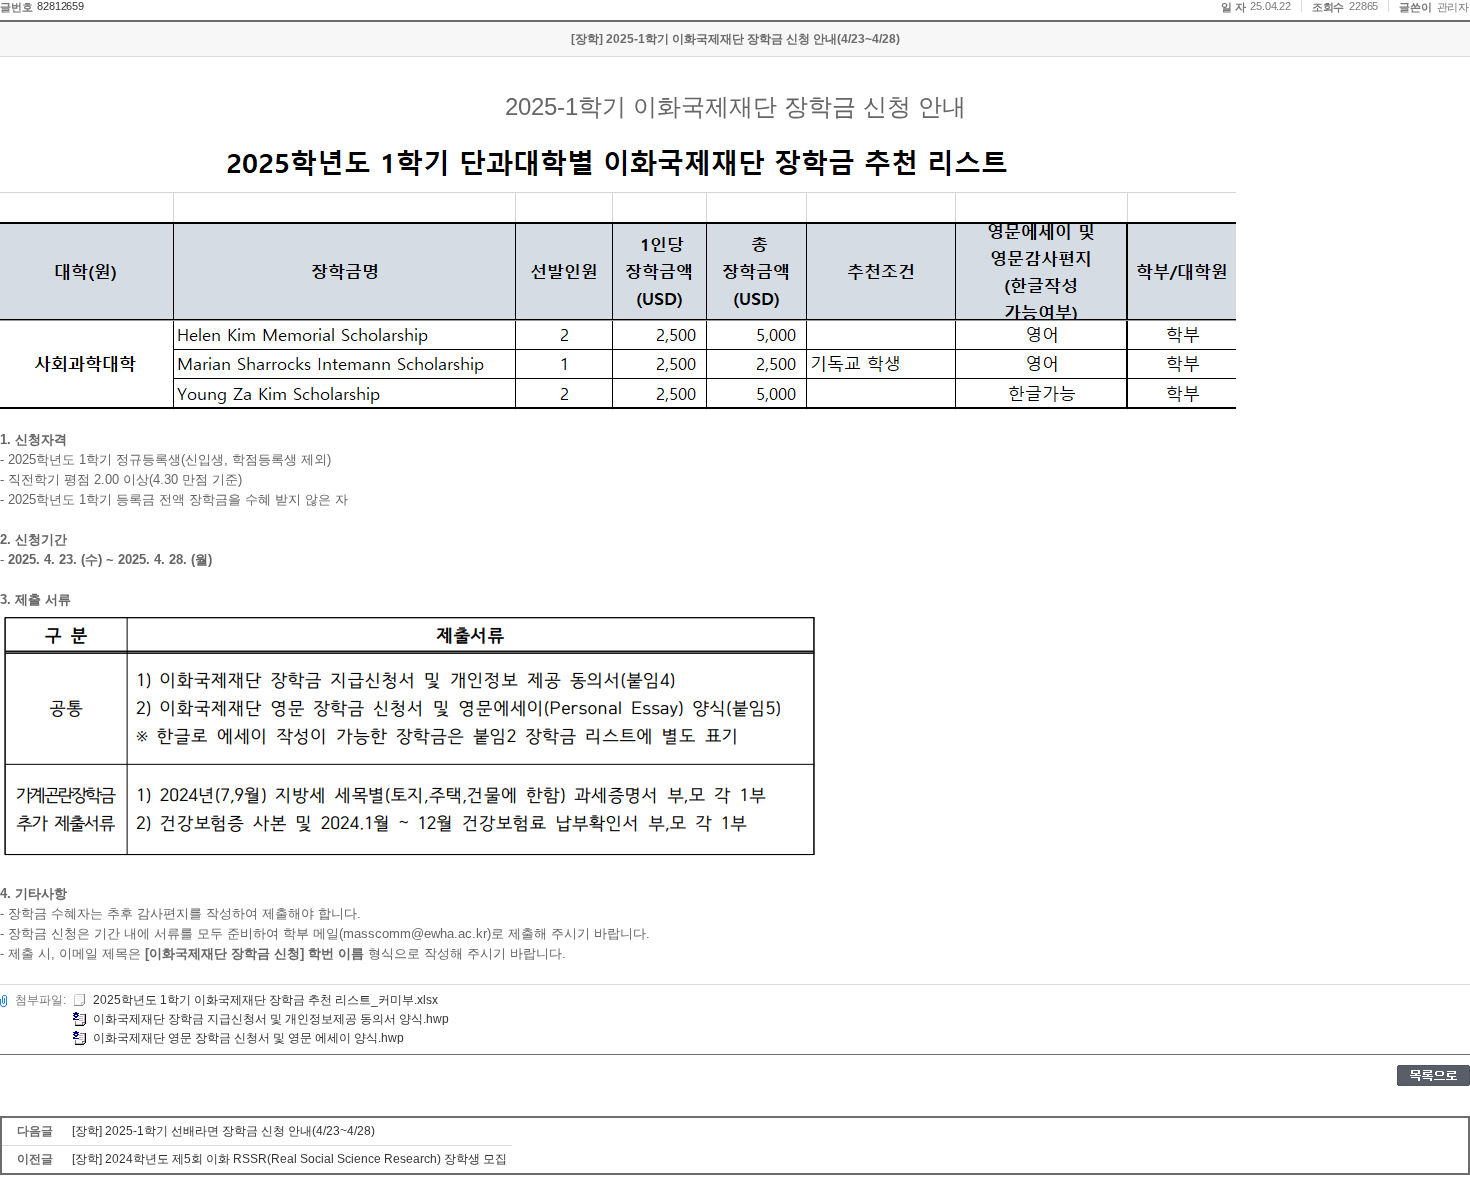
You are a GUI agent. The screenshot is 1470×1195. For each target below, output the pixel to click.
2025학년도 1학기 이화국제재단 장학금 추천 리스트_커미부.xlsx (265, 1000)
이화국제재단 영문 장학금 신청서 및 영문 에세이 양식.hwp (248, 1038)
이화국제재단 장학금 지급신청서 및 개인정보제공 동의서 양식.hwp (271, 1019)
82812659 (60, 6)
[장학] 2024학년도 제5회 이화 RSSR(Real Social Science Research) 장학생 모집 (289, 1159)
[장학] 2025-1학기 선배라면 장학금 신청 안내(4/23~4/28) (223, 1131)
